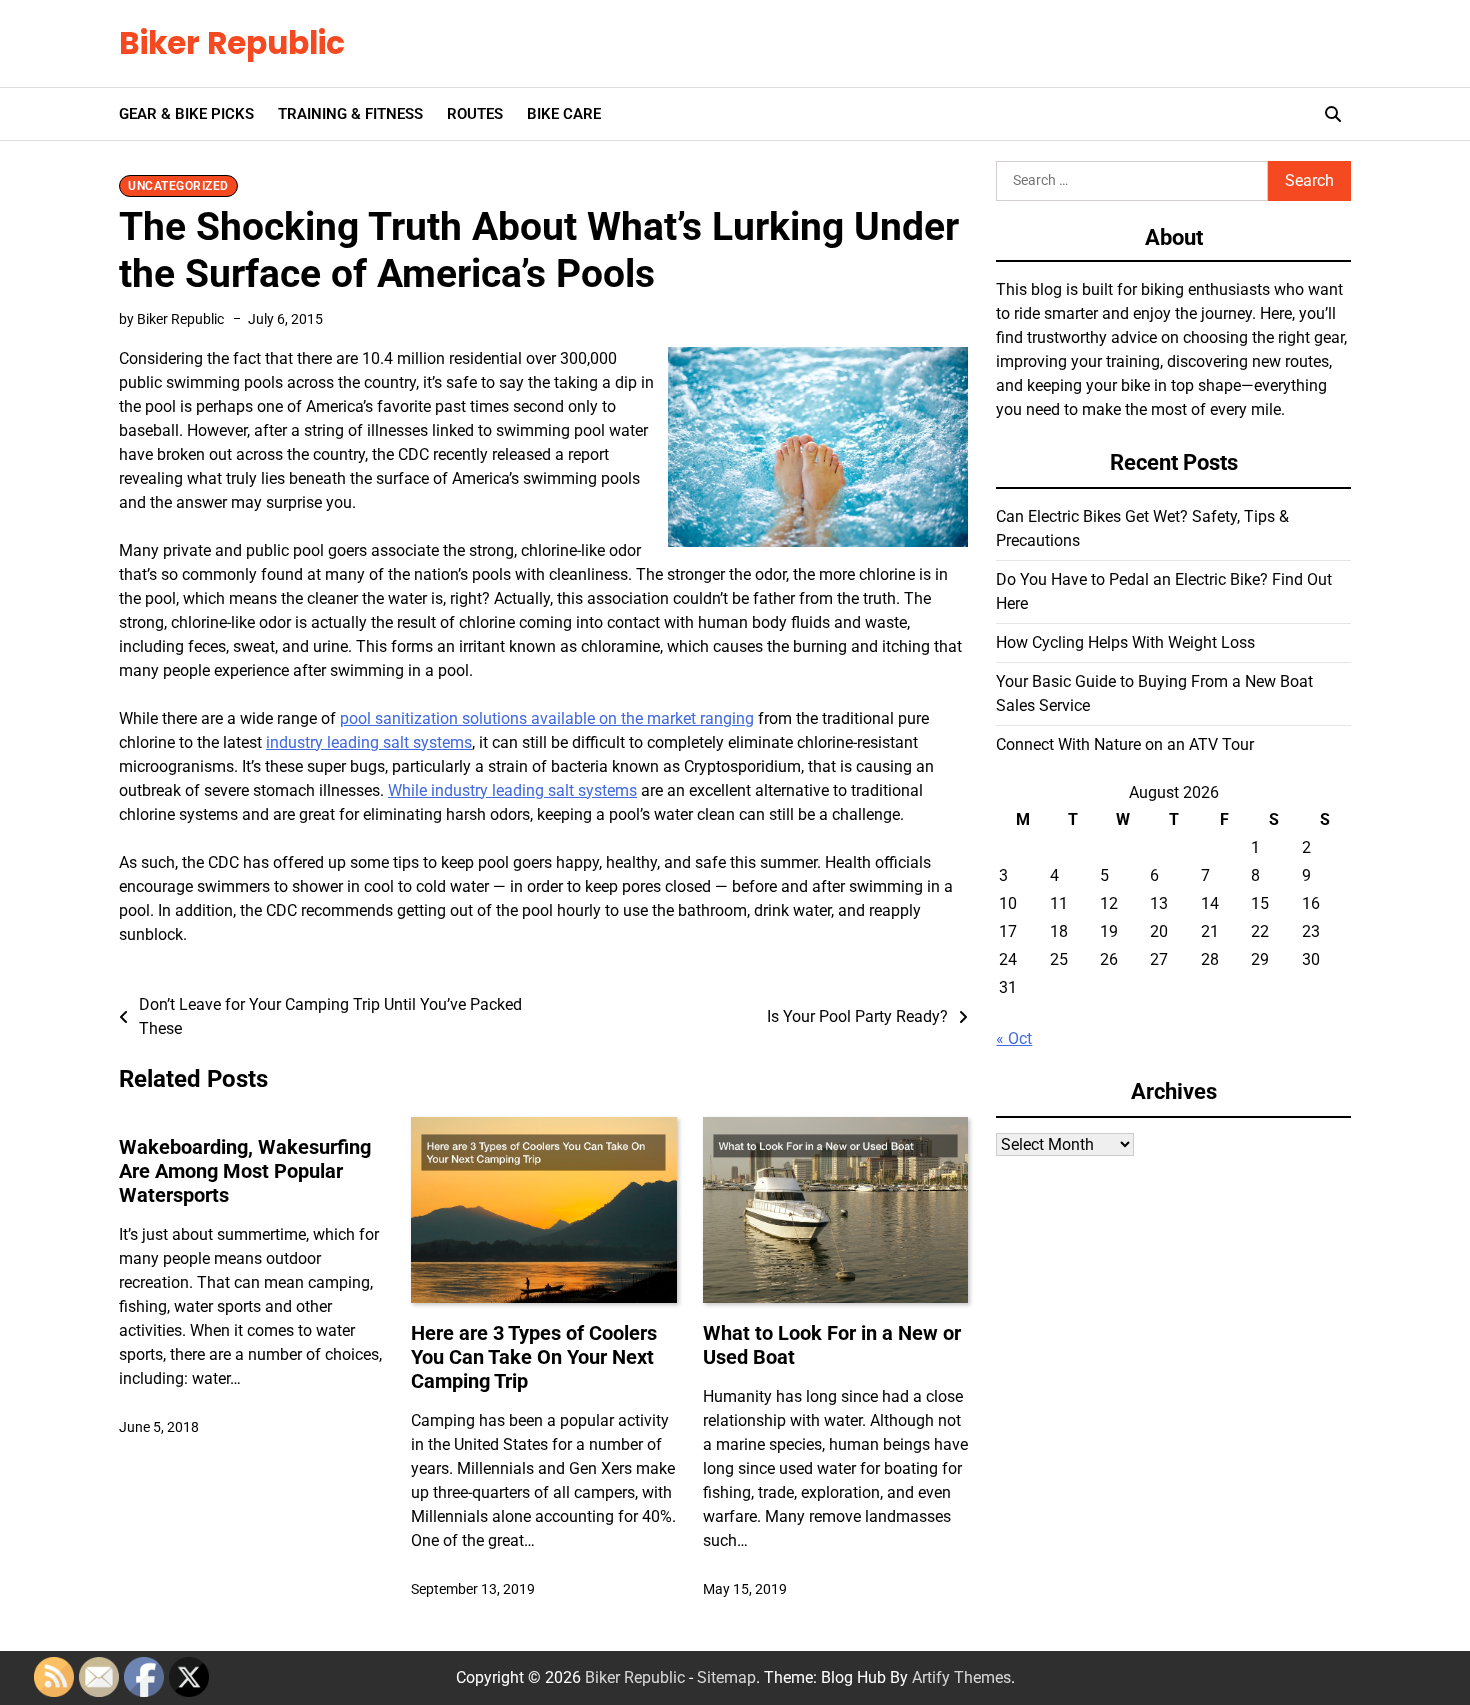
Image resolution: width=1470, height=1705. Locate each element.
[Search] (1333, 114)
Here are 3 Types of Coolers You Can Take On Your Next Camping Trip (534, 1357)
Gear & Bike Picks (186, 114)
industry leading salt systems (369, 742)
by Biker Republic (171, 319)
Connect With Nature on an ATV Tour (1125, 743)
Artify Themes (961, 1677)
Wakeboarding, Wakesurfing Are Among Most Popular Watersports (245, 1171)
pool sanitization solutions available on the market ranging (547, 718)
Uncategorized (178, 186)
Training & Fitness (350, 114)
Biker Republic (232, 43)
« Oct (1014, 1037)
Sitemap (726, 1677)
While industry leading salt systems (512, 790)
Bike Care (564, 114)
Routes (475, 114)
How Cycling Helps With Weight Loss (1125, 641)
